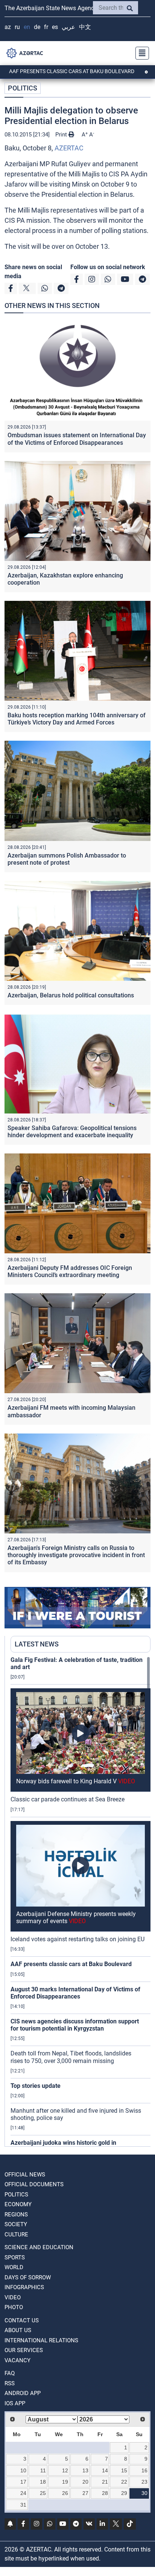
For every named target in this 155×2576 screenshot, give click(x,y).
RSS (10, 2383)
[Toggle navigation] (140, 53)
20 (85, 2482)
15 (124, 2470)
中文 (85, 27)
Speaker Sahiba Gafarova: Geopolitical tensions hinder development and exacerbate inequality (72, 1132)
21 (105, 2482)
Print (62, 135)
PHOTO (14, 2307)
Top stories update (36, 2086)
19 (65, 2482)
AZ (8, 27)
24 (23, 2493)
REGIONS (16, 2215)
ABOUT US (18, 2330)
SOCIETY (16, 2224)
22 (124, 2482)
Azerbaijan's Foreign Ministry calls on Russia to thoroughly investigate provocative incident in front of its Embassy (76, 1555)
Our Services (24, 2350)
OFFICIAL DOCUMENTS (34, 2184)
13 (85, 2470)
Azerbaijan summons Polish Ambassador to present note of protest (67, 859)
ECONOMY (18, 2204)
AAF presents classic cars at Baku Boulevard (71, 1964)
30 (144, 2493)
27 (85, 2493)
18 (43, 2482)
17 (23, 2482)
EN (27, 27)
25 (43, 2493)
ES (55, 27)
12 (65, 2470)
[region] (81, 1901)
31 (23, 2505)
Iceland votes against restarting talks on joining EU (77, 1939)
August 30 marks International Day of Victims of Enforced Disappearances (75, 1993)
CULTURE (16, 2234)
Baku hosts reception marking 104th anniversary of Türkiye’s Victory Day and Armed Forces (77, 719)
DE (37, 27)
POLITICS (23, 88)
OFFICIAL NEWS (25, 2175)
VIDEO (13, 2297)
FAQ (10, 2373)
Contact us (22, 2320)
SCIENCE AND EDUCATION (39, 2247)
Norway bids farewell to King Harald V (76, 1781)
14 (105, 2470)
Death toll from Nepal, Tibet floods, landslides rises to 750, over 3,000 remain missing (71, 2057)
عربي (68, 27)
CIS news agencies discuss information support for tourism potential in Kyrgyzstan (75, 2025)
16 (144, 2470)
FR (46, 27)
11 (43, 2470)
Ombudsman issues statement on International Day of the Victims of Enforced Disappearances (77, 439)
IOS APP (15, 2403)
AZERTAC (69, 148)
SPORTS (15, 2257)
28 (105, 2493)
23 (144, 2482)
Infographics (24, 2287)
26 (65, 2493)
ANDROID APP (23, 2393)
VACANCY (17, 2360)
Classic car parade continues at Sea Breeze (68, 1799)
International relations (41, 2340)
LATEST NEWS (37, 1644)
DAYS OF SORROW (28, 2277)
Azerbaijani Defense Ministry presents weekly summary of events (76, 1917)
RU (17, 27)
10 (23, 2470)
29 (124, 2493)
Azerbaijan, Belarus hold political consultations (71, 995)
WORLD (14, 2267)
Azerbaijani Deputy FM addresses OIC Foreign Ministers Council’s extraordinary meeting (70, 1271)
